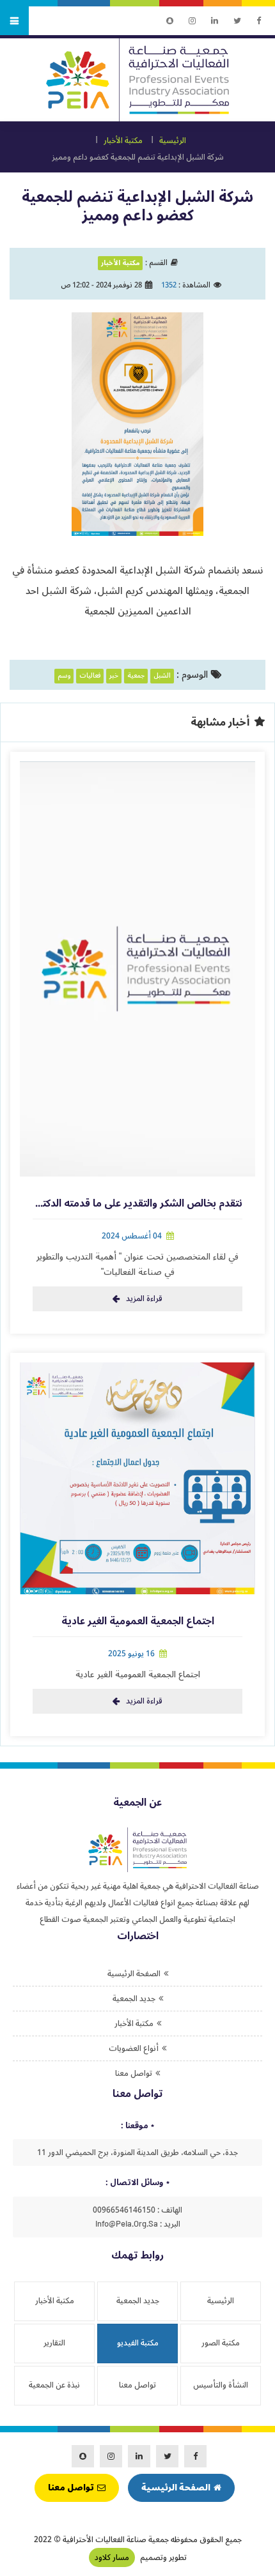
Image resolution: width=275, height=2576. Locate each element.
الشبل (162, 676)
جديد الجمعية (134, 1999)
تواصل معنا (134, 2073)
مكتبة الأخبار (123, 141)
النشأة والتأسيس (221, 2385)
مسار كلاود (112, 2557)
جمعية (136, 676)
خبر (114, 676)
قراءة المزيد (144, 1299)
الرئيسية (173, 141)
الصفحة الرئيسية (134, 1974)
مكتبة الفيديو (138, 2343)
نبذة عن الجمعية (54, 2385)
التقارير (54, 2343)
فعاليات (90, 676)
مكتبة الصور (221, 2343)
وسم (64, 676)
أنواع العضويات (134, 2048)
